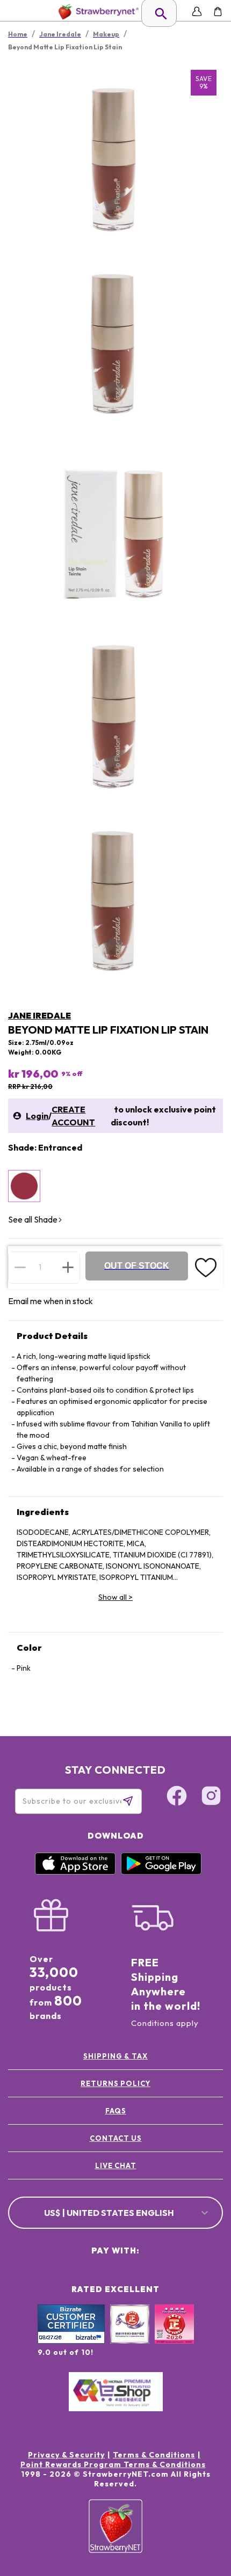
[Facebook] (177, 1797)
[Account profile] (197, 12)
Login (37, 1116)
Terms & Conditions (154, 2455)
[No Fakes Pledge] (174, 2336)
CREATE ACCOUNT (73, 1116)
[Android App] (161, 1872)
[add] (68, 1267)
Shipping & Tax (115, 2056)
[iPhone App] (75, 1872)
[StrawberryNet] (96, 12)
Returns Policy (115, 2083)
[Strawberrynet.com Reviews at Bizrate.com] (71, 2341)
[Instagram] (211, 1797)
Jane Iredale (39, 1015)
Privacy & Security (66, 2455)
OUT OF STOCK (137, 1266)
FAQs (116, 2111)
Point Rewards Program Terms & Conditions (113, 2464)
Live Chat (116, 2165)
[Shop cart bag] (218, 12)
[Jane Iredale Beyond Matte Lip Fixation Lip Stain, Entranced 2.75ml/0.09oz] (24, 1186)
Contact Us (116, 2138)
